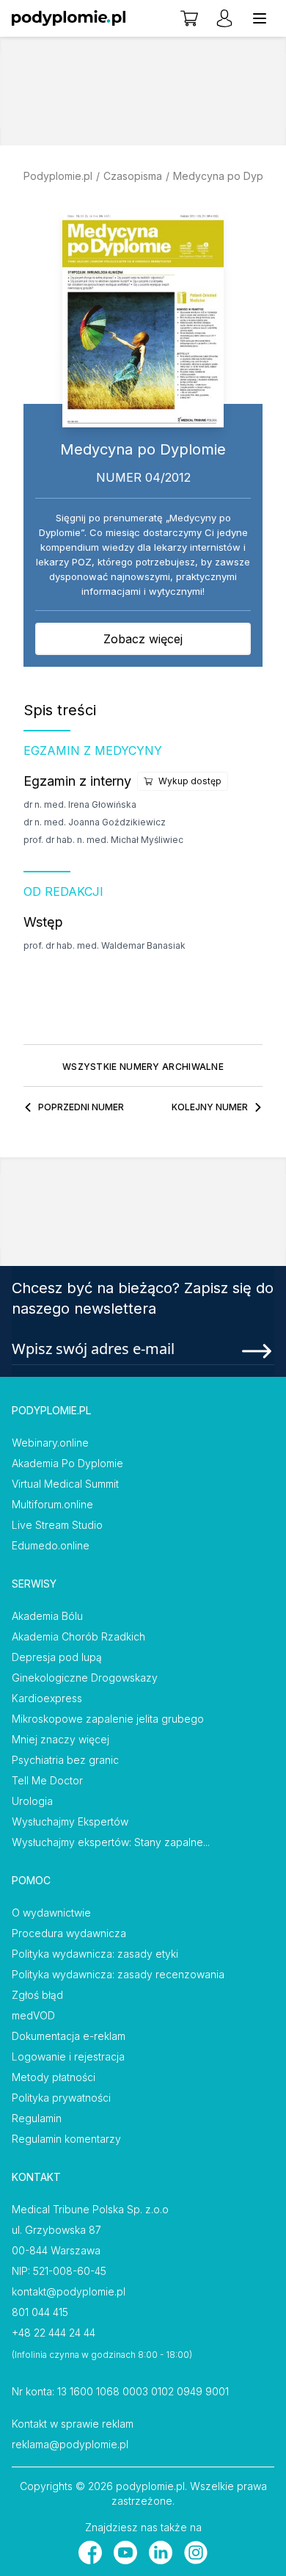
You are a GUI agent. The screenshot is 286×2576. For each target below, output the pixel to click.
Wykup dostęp (190, 781)
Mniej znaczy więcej (60, 1739)
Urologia (32, 1801)
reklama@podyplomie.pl (70, 2444)
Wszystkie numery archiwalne (143, 1067)
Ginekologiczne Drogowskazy (85, 1678)
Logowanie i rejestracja (68, 2056)
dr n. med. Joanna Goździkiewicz (95, 822)
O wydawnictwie (51, 1913)
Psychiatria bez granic (65, 1760)
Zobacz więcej (143, 639)
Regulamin (37, 2118)
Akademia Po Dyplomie (67, 1463)
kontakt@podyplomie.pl (69, 2291)
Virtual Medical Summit (65, 1484)
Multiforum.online (52, 1504)
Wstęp (43, 922)
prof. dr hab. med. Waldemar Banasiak (104, 945)
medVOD (33, 2015)
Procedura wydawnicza (69, 1933)
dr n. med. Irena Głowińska (80, 804)
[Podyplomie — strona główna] (69, 18)
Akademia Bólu (47, 1616)
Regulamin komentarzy (66, 2139)
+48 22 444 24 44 (54, 2333)
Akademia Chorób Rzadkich (78, 1636)
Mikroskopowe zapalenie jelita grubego (108, 1719)
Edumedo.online (51, 1545)
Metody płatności (54, 2077)
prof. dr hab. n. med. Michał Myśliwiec (103, 840)
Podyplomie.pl (58, 176)
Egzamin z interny (77, 781)
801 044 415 (40, 2312)
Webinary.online (50, 1443)
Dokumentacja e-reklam (69, 2036)
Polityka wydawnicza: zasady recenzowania (118, 1974)
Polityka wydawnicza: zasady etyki (95, 1954)
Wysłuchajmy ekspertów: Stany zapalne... (111, 1842)
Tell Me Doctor (47, 1780)
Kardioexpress (47, 1698)
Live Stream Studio (57, 1525)
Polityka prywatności (61, 2098)
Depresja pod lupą (57, 1657)
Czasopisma (133, 176)
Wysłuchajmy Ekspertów (70, 1821)
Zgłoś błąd (37, 1995)
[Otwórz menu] (260, 18)
